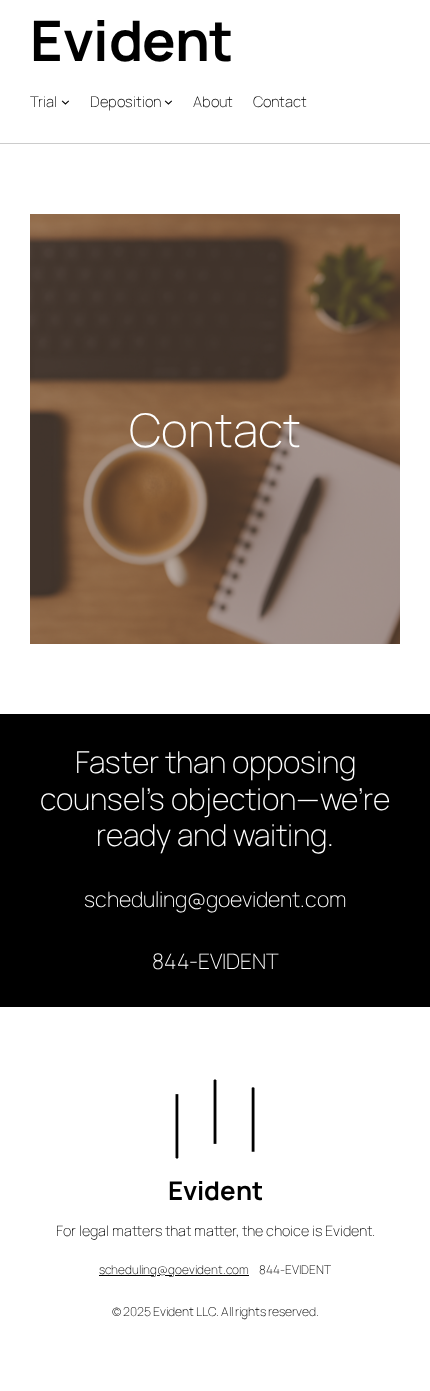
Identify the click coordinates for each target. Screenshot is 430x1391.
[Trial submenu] (65, 101)
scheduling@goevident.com (174, 1269)
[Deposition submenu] (168, 101)
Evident (131, 39)
